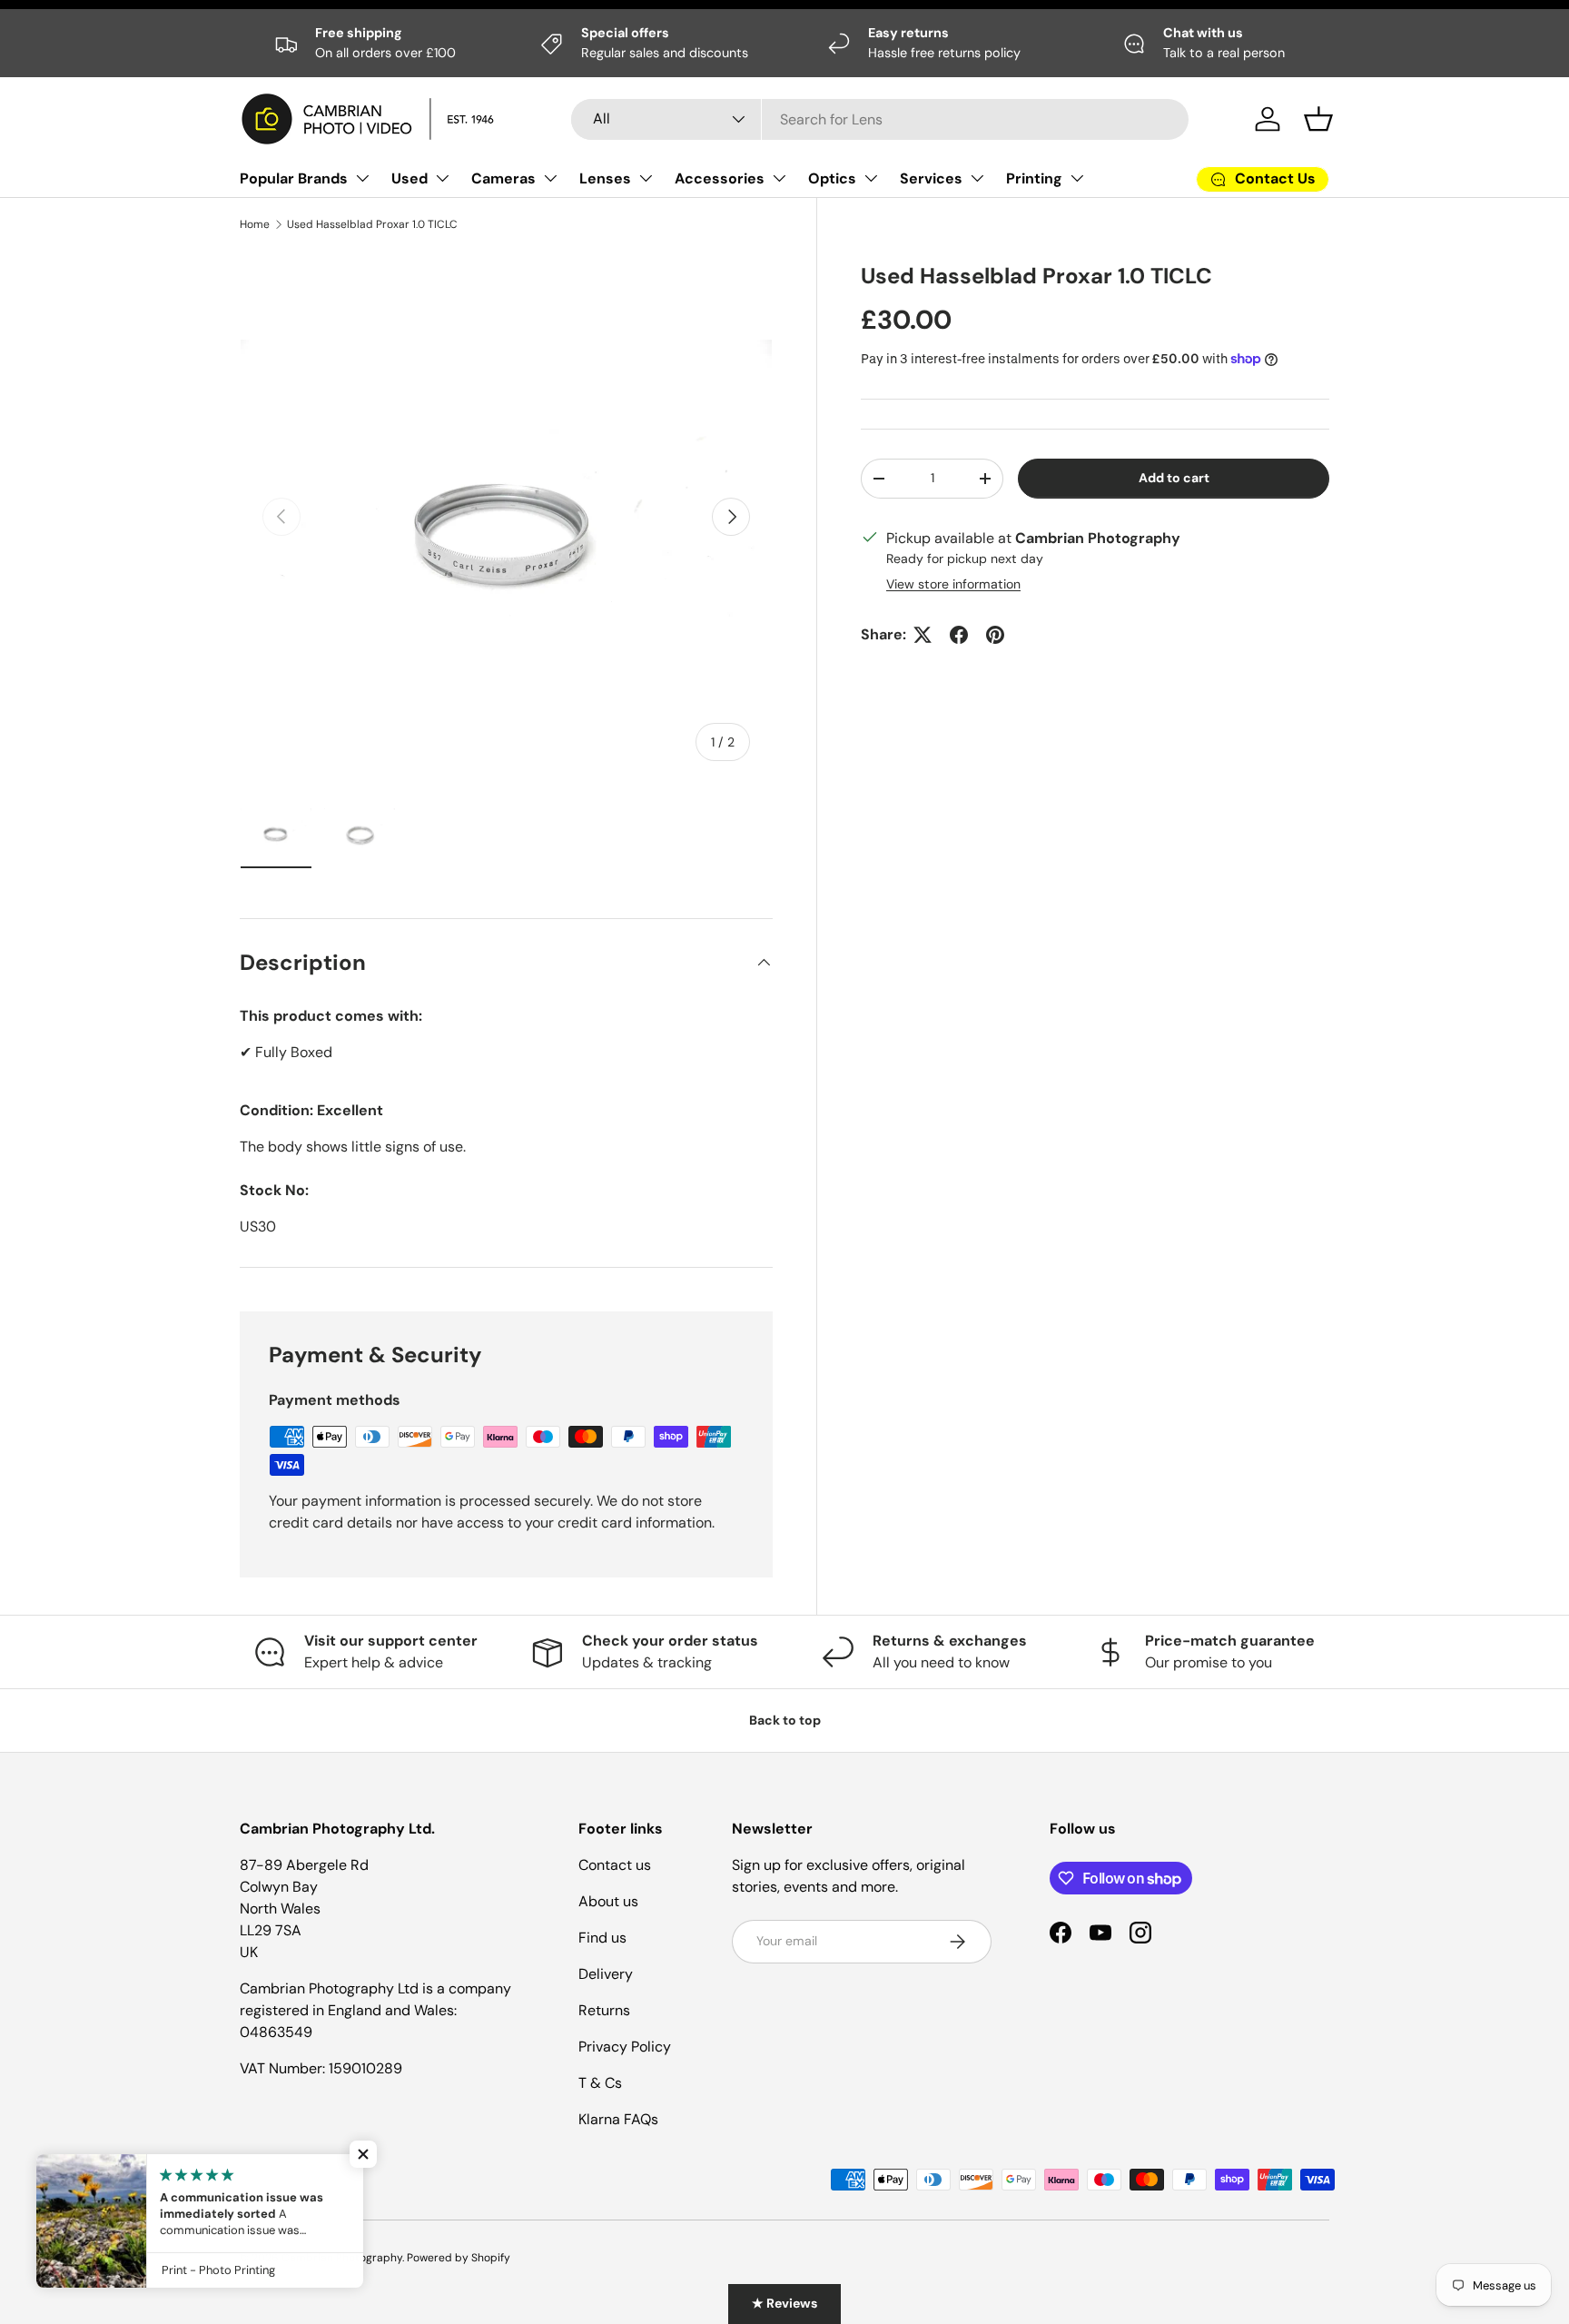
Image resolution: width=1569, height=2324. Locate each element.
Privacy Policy (625, 2047)
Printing (1034, 178)
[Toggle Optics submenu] (871, 178)
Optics (832, 178)
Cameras (503, 178)
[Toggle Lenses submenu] (646, 178)
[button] (1318, 119)
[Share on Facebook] (959, 635)
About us (608, 1901)
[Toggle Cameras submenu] (550, 178)
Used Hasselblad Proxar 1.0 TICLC (372, 224)
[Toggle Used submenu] (442, 178)
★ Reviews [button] (784, 2303)
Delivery (606, 1974)
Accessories (720, 178)
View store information (953, 584)
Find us (602, 1938)
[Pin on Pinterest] (995, 635)
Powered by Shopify (459, 2258)
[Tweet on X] (923, 635)
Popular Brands (294, 178)
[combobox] (880, 119)
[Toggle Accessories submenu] (779, 178)
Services (931, 178)
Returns (604, 2010)
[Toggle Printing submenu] (1077, 178)
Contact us (615, 1865)
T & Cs (600, 2083)
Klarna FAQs (618, 2119)
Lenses (605, 178)
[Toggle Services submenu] (977, 178)
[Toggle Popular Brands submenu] (362, 178)
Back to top (785, 1720)
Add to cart (1174, 478)
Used (410, 178)
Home (255, 224)
